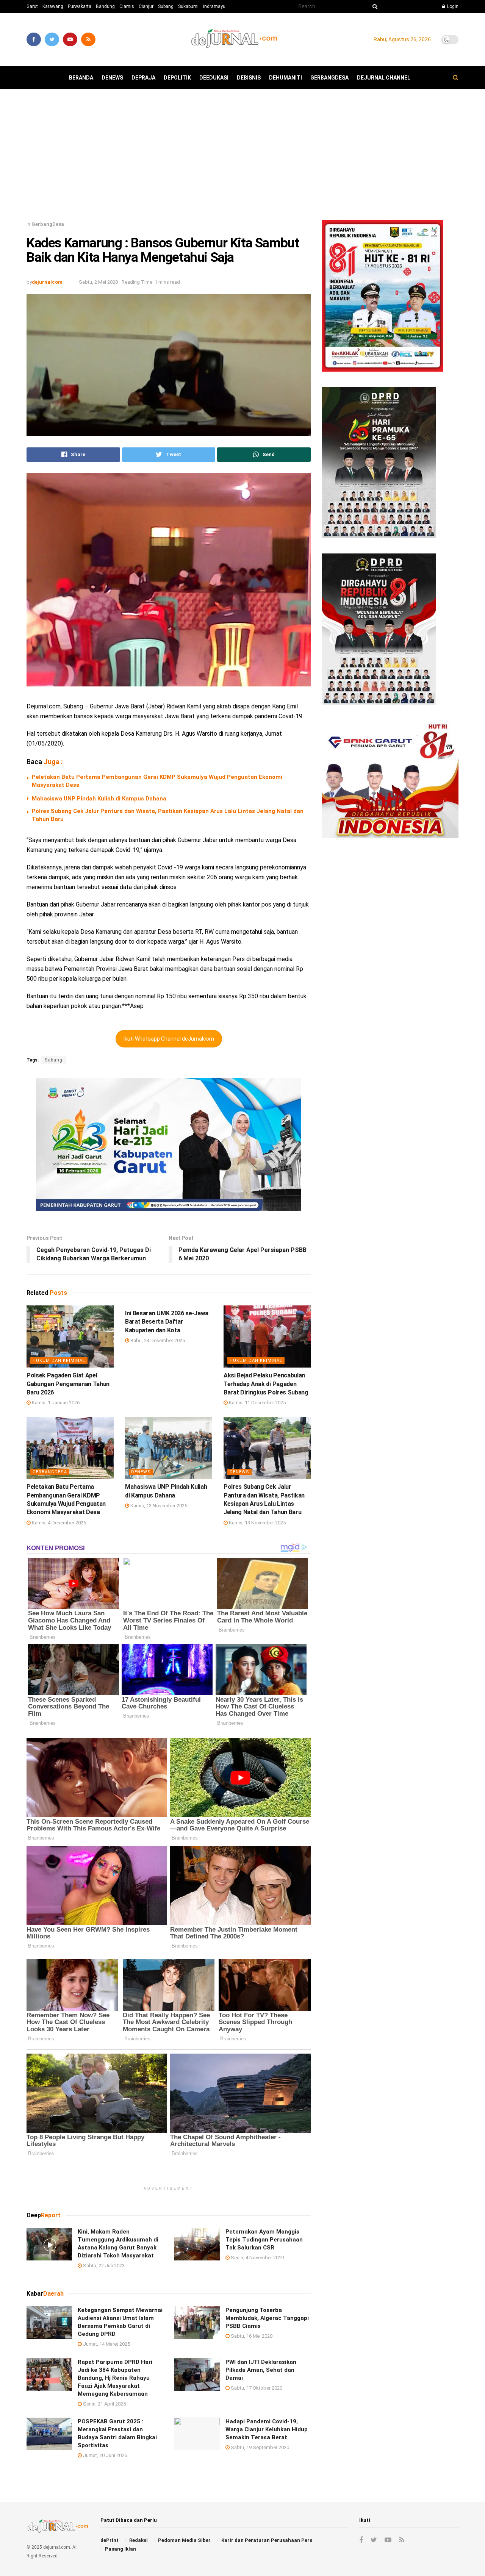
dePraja (143, 78)
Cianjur (146, 6)
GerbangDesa (329, 78)
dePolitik (177, 78)
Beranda (81, 78)
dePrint (110, 2540)
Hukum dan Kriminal (59, 1361)
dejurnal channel (384, 78)
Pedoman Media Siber (184, 2540)
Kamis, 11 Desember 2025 (257, 1403)
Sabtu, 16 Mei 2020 (251, 2336)
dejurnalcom (47, 282)
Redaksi (138, 2540)
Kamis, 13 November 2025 (158, 1506)
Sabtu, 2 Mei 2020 (98, 282)
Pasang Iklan (120, 2549)
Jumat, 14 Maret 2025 (106, 2344)
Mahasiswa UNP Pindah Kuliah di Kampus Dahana (99, 799)
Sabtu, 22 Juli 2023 (103, 2266)
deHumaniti (286, 78)
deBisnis (249, 78)
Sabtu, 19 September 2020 (259, 2447)
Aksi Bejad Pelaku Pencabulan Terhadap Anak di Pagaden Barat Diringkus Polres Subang (266, 1384)
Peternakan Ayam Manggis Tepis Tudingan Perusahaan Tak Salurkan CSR (264, 2240)
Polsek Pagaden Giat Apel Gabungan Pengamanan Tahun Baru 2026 (68, 1384)
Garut (32, 6)
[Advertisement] (242, 158)
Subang (166, 6)
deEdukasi (214, 78)
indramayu (214, 6)
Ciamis (127, 6)
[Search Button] (374, 6)
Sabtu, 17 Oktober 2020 (256, 2388)
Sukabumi (188, 6)
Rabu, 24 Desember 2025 (157, 1340)
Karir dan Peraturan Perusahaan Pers (267, 2540)
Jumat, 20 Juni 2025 (104, 2455)
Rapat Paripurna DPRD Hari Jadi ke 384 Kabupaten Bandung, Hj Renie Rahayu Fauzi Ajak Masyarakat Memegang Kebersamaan (115, 2378)
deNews (112, 78)
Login (452, 6)
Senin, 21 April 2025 (104, 2404)
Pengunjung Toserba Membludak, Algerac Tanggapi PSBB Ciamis (267, 2318)
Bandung (105, 6)
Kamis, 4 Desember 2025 (58, 1523)
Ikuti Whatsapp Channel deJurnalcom (169, 1039)
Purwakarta (80, 6)
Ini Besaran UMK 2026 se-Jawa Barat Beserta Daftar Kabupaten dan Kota (167, 1322)
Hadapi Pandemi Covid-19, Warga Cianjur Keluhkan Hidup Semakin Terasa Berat (267, 2429)
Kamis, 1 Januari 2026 (55, 1403)
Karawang (53, 6)
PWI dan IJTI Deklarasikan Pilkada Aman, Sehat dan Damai (261, 2370)
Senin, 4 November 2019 (257, 2258)
